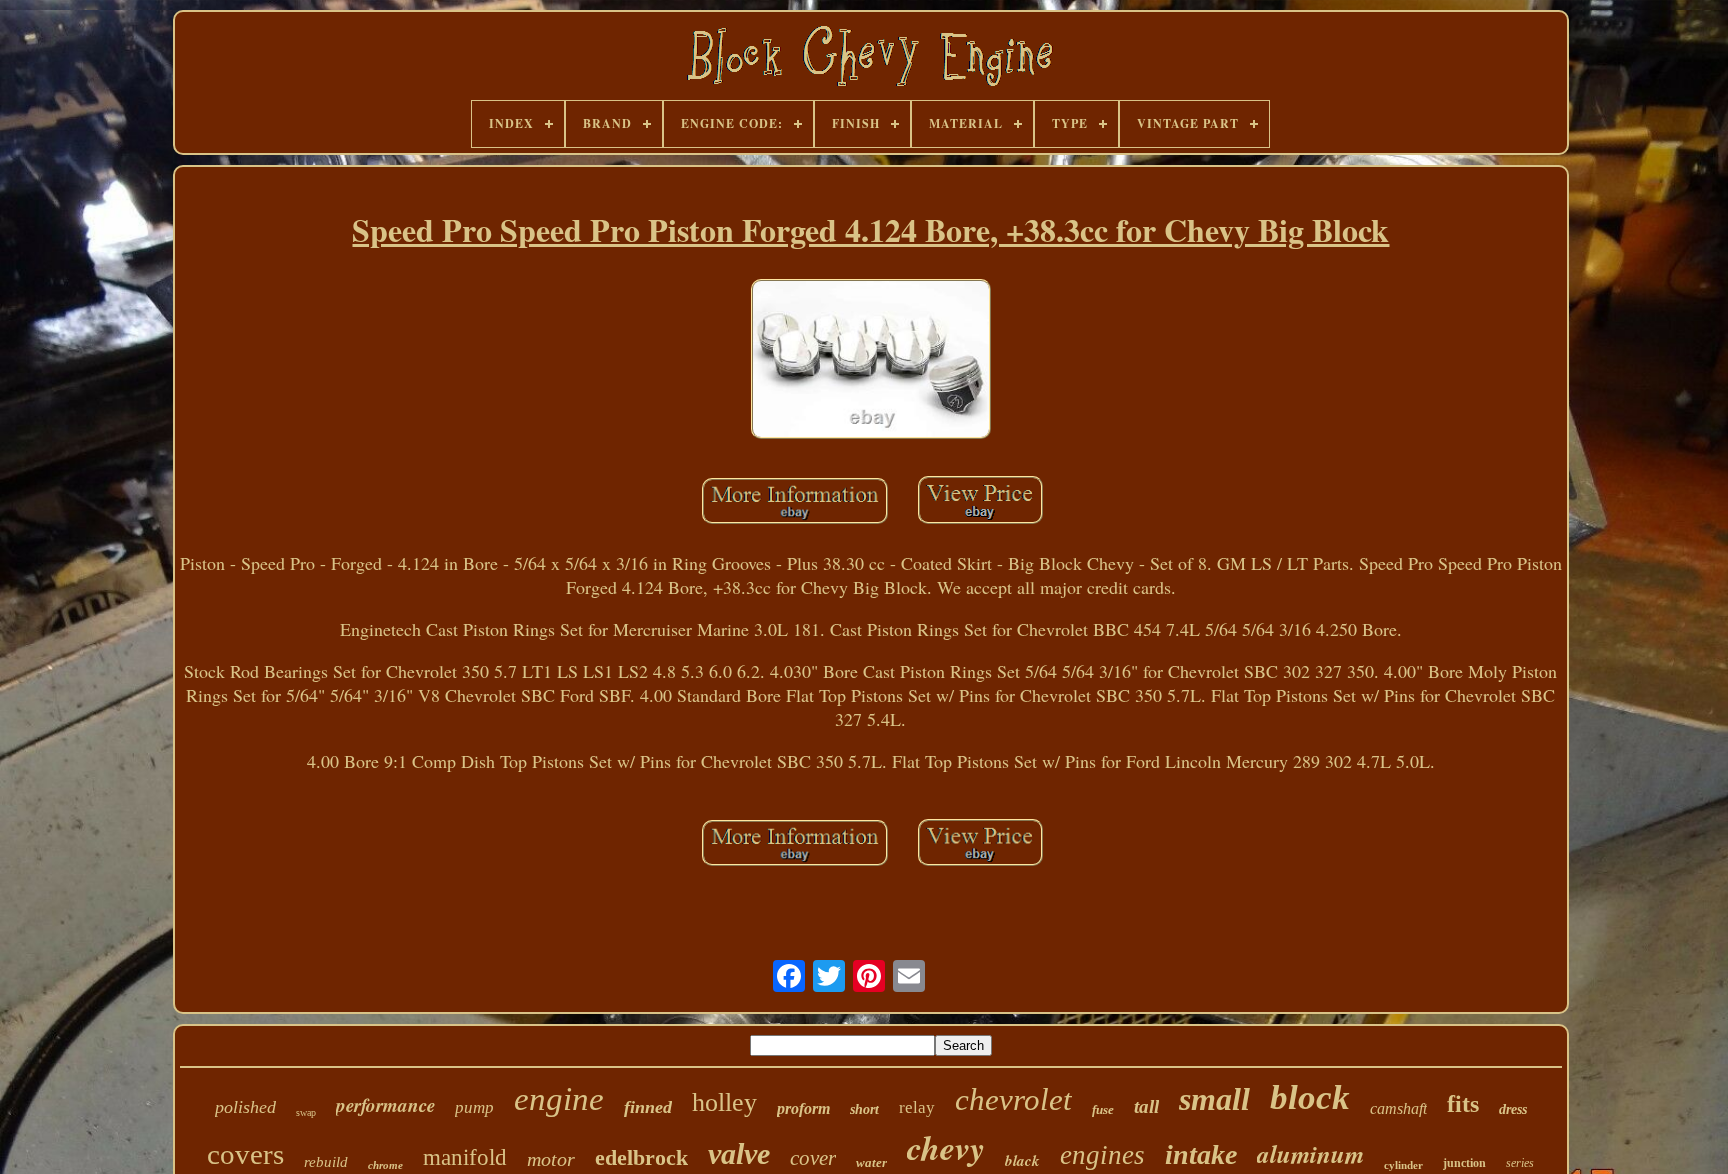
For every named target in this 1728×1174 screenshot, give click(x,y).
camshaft (1398, 1108)
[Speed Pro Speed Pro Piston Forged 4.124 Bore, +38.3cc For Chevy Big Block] (871, 362)
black (1022, 1160)
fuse (1103, 1109)
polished (245, 1107)
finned (648, 1107)
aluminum (1310, 1153)
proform (803, 1108)
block (1310, 1097)
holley (724, 1102)
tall (1146, 1106)
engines (1102, 1155)
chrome (385, 1165)
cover (813, 1158)
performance (385, 1104)
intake (1201, 1154)
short (864, 1109)
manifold (465, 1157)
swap (306, 1112)
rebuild (326, 1162)
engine (559, 1099)
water (871, 1162)
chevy (946, 1147)
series (1520, 1163)
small (1214, 1099)
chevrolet (1013, 1099)
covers (245, 1154)
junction (1464, 1163)
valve (739, 1153)
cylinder (1403, 1165)
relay (917, 1107)
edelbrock (641, 1157)
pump (474, 1107)
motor (551, 1159)
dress (1513, 1109)
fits (1463, 1104)
